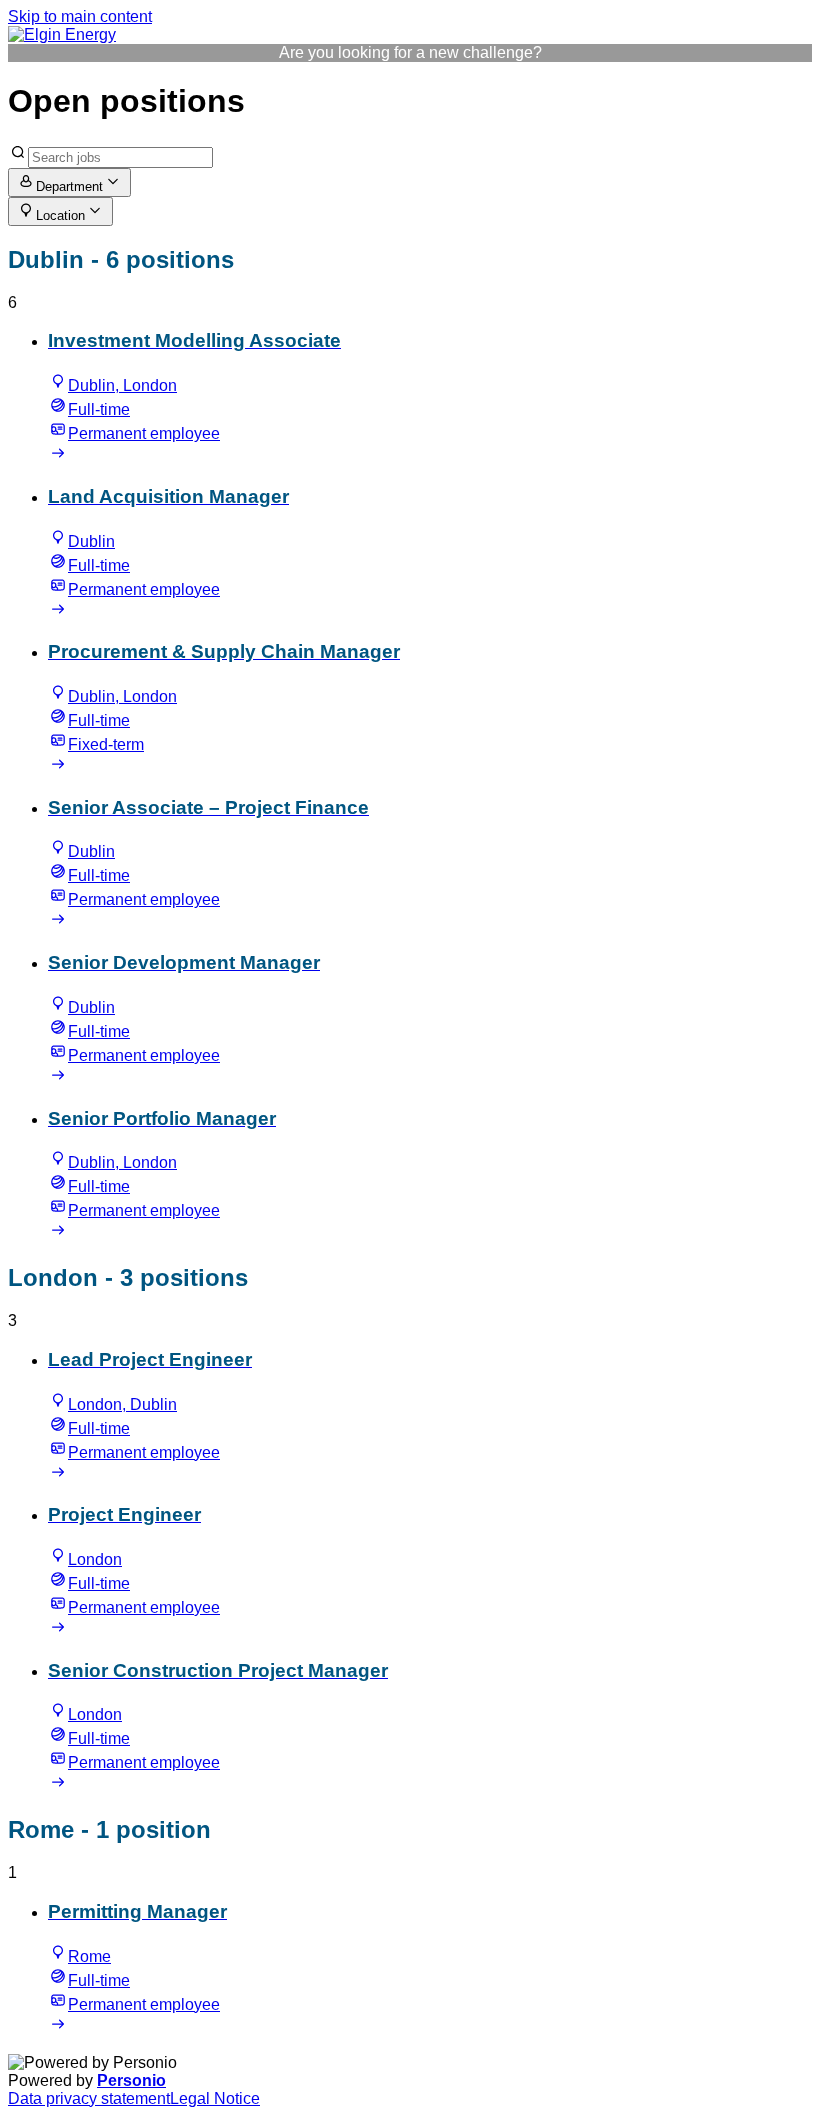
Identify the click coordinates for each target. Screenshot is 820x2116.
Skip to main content (80, 16)
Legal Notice (215, 2098)
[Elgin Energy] (62, 34)
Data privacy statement (89, 2098)
